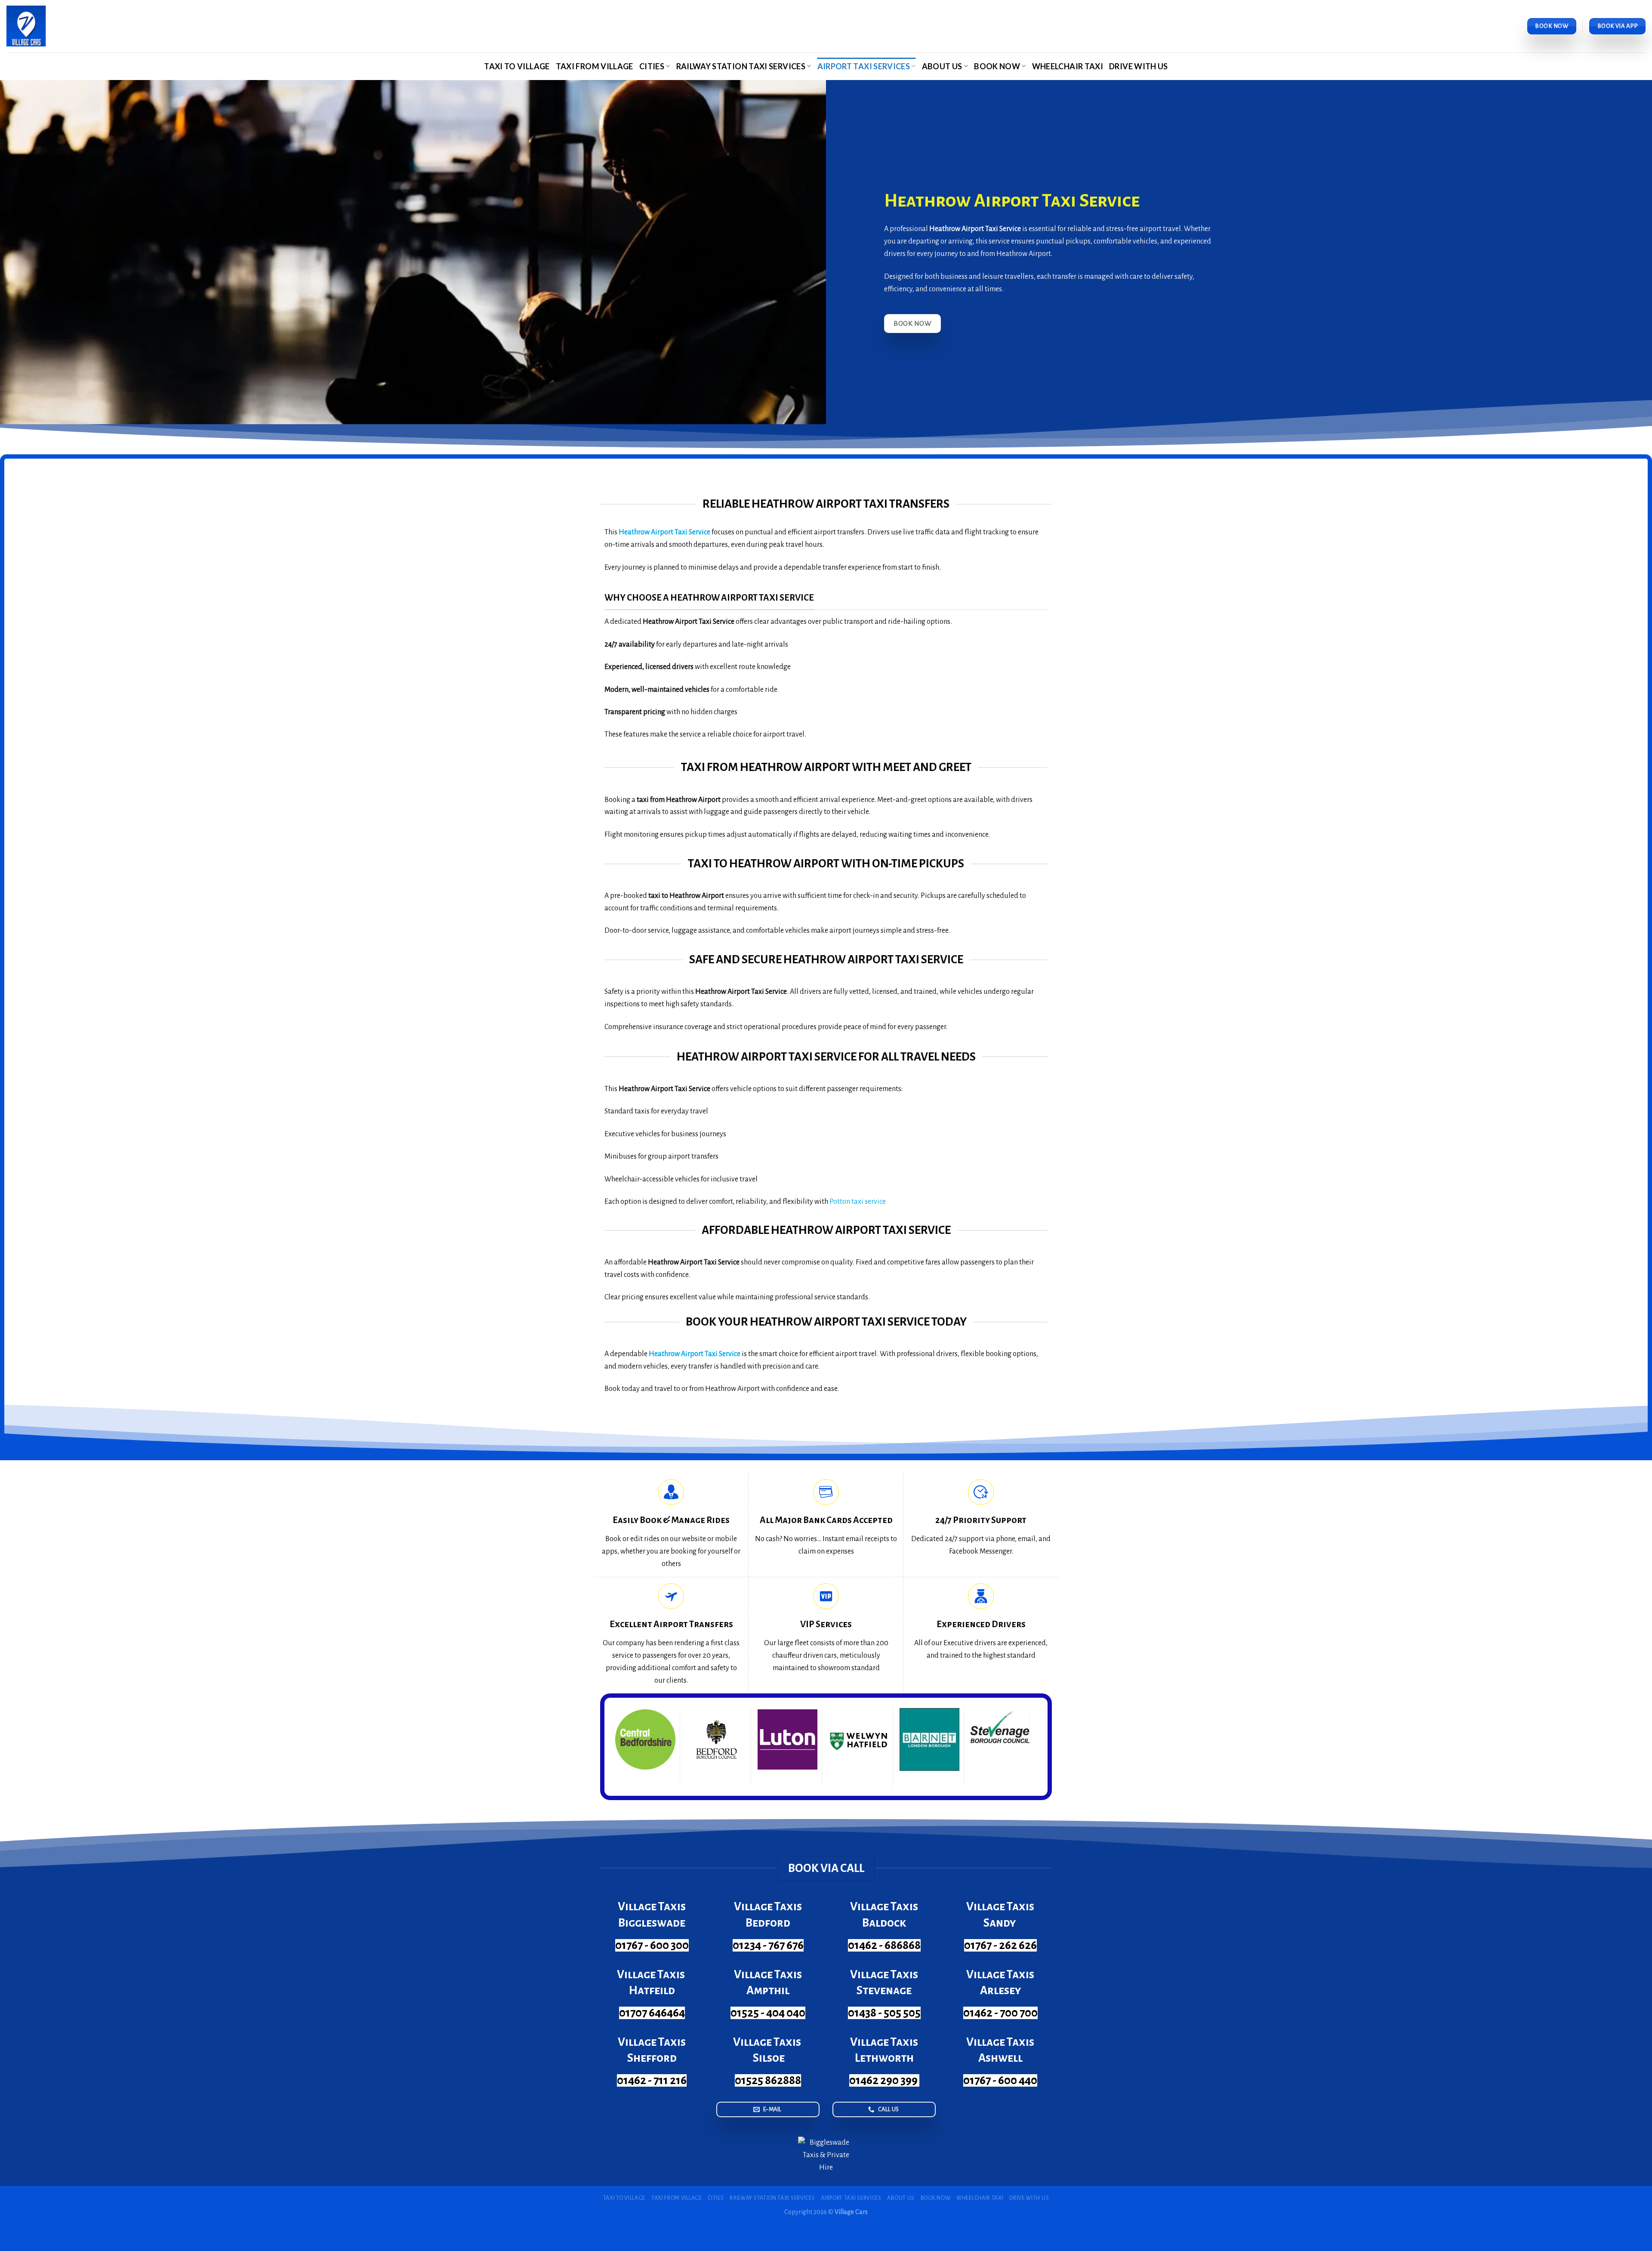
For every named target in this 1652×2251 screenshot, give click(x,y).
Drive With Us (1139, 66)
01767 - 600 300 (652, 1945)
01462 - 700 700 (1000, 2013)
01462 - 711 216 (652, 2080)
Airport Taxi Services (864, 66)
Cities (652, 66)
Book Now (997, 66)
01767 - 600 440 (1000, 2080)
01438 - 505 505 (884, 2013)
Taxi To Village (517, 66)
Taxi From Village (595, 66)
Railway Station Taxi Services (741, 66)
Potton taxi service (857, 1202)
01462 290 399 (884, 2080)
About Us (942, 66)
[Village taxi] (26, 26)
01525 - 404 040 (768, 2013)
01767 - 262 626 (1000, 1945)
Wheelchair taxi (1068, 66)
